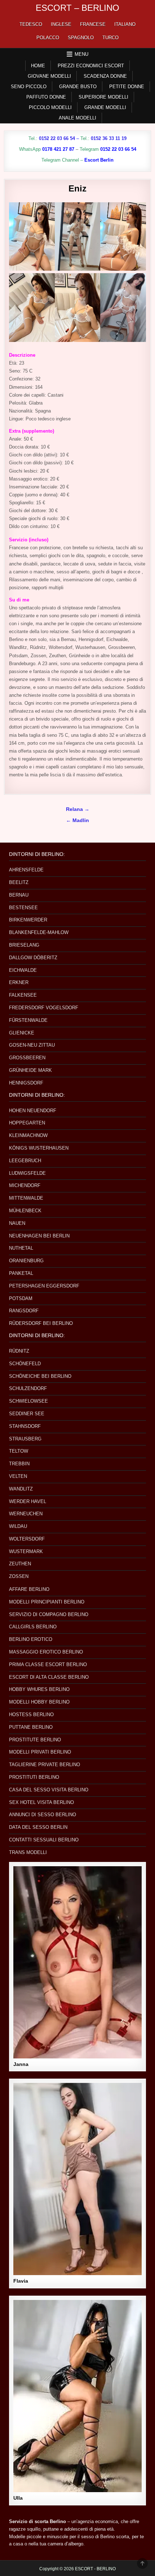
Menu (81, 54)
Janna (21, 2064)
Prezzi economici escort (91, 66)
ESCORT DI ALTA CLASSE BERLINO (49, 1677)
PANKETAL (21, 1273)
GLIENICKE (22, 1033)
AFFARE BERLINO (29, 1589)
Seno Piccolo (29, 87)
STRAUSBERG (25, 1439)
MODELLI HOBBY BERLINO (39, 1702)
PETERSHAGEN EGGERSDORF (44, 1286)
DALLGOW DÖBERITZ (33, 958)
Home (38, 66)
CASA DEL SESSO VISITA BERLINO (49, 1790)
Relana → (78, 809)
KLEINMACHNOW (28, 1135)
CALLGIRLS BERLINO (33, 1627)
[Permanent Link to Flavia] (77, 2179)
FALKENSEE (23, 995)
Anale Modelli (77, 118)
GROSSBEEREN (27, 1058)
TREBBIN (19, 1464)
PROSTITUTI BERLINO (34, 1777)
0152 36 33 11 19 (109, 138)
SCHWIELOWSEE (28, 1401)
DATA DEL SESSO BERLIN (38, 1827)
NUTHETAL (21, 1248)
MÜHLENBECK (25, 1211)
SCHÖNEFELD (25, 1364)
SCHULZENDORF (28, 1388)
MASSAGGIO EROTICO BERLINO (46, 1652)
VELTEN (18, 1476)
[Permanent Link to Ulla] (77, 2396)
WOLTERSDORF (27, 1539)
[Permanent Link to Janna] (77, 1962)
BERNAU (19, 895)
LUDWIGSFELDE (27, 1173)
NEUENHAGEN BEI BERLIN (39, 1236)
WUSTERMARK (26, 1551)
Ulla (18, 2498)
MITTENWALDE (26, 1198)
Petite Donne (127, 87)
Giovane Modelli (49, 76)
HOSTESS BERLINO (31, 1715)
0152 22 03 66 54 (57, 138)
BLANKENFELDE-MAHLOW (39, 932)
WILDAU (18, 1526)
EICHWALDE (23, 970)
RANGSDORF (24, 1311)
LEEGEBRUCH (25, 1161)
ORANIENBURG (26, 1261)
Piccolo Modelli (50, 107)
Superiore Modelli (103, 97)
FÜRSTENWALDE (28, 1020)
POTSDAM (21, 1298)
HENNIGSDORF (26, 1083)
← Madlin (77, 820)
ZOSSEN (19, 1576)
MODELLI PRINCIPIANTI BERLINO (47, 1602)
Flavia (21, 2281)
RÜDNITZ (19, 1351)
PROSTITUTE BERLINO (35, 1740)
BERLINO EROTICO (31, 1639)
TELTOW (19, 1451)
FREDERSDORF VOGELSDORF (44, 1008)
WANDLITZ (21, 1489)
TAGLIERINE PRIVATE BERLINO (45, 1765)
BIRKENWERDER (28, 920)
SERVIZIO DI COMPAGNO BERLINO (49, 1614)
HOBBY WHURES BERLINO (39, 1689)
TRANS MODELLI (28, 1852)
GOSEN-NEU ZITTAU (32, 1045)
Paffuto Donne (46, 97)
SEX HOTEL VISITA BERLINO (41, 1802)
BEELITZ (19, 882)
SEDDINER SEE (27, 1414)
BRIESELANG (24, 945)
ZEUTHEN (20, 1564)
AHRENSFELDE (26, 870)
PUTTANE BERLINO (31, 1727)
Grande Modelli (105, 107)
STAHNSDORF (25, 1426)
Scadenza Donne (105, 76)
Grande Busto (78, 87)
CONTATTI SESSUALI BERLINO (44, 1840)
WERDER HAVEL (28, 1501)
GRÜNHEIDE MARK (30, 1070)
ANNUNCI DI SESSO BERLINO (43, 1815)
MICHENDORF (25, 1185)
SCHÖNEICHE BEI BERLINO (40, 1376)
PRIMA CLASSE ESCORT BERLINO (48, 1664)
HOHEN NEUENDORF (33, 1111)
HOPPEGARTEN (27, 1123)
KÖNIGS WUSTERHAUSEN (39, 1148)
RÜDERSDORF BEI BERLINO (41, 1323)
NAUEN (17, 1223)
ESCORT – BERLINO (77, 8)
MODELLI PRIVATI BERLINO (40, 1752)
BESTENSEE (23, 908)
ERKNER (19, 982)
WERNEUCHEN (26, 1514)
